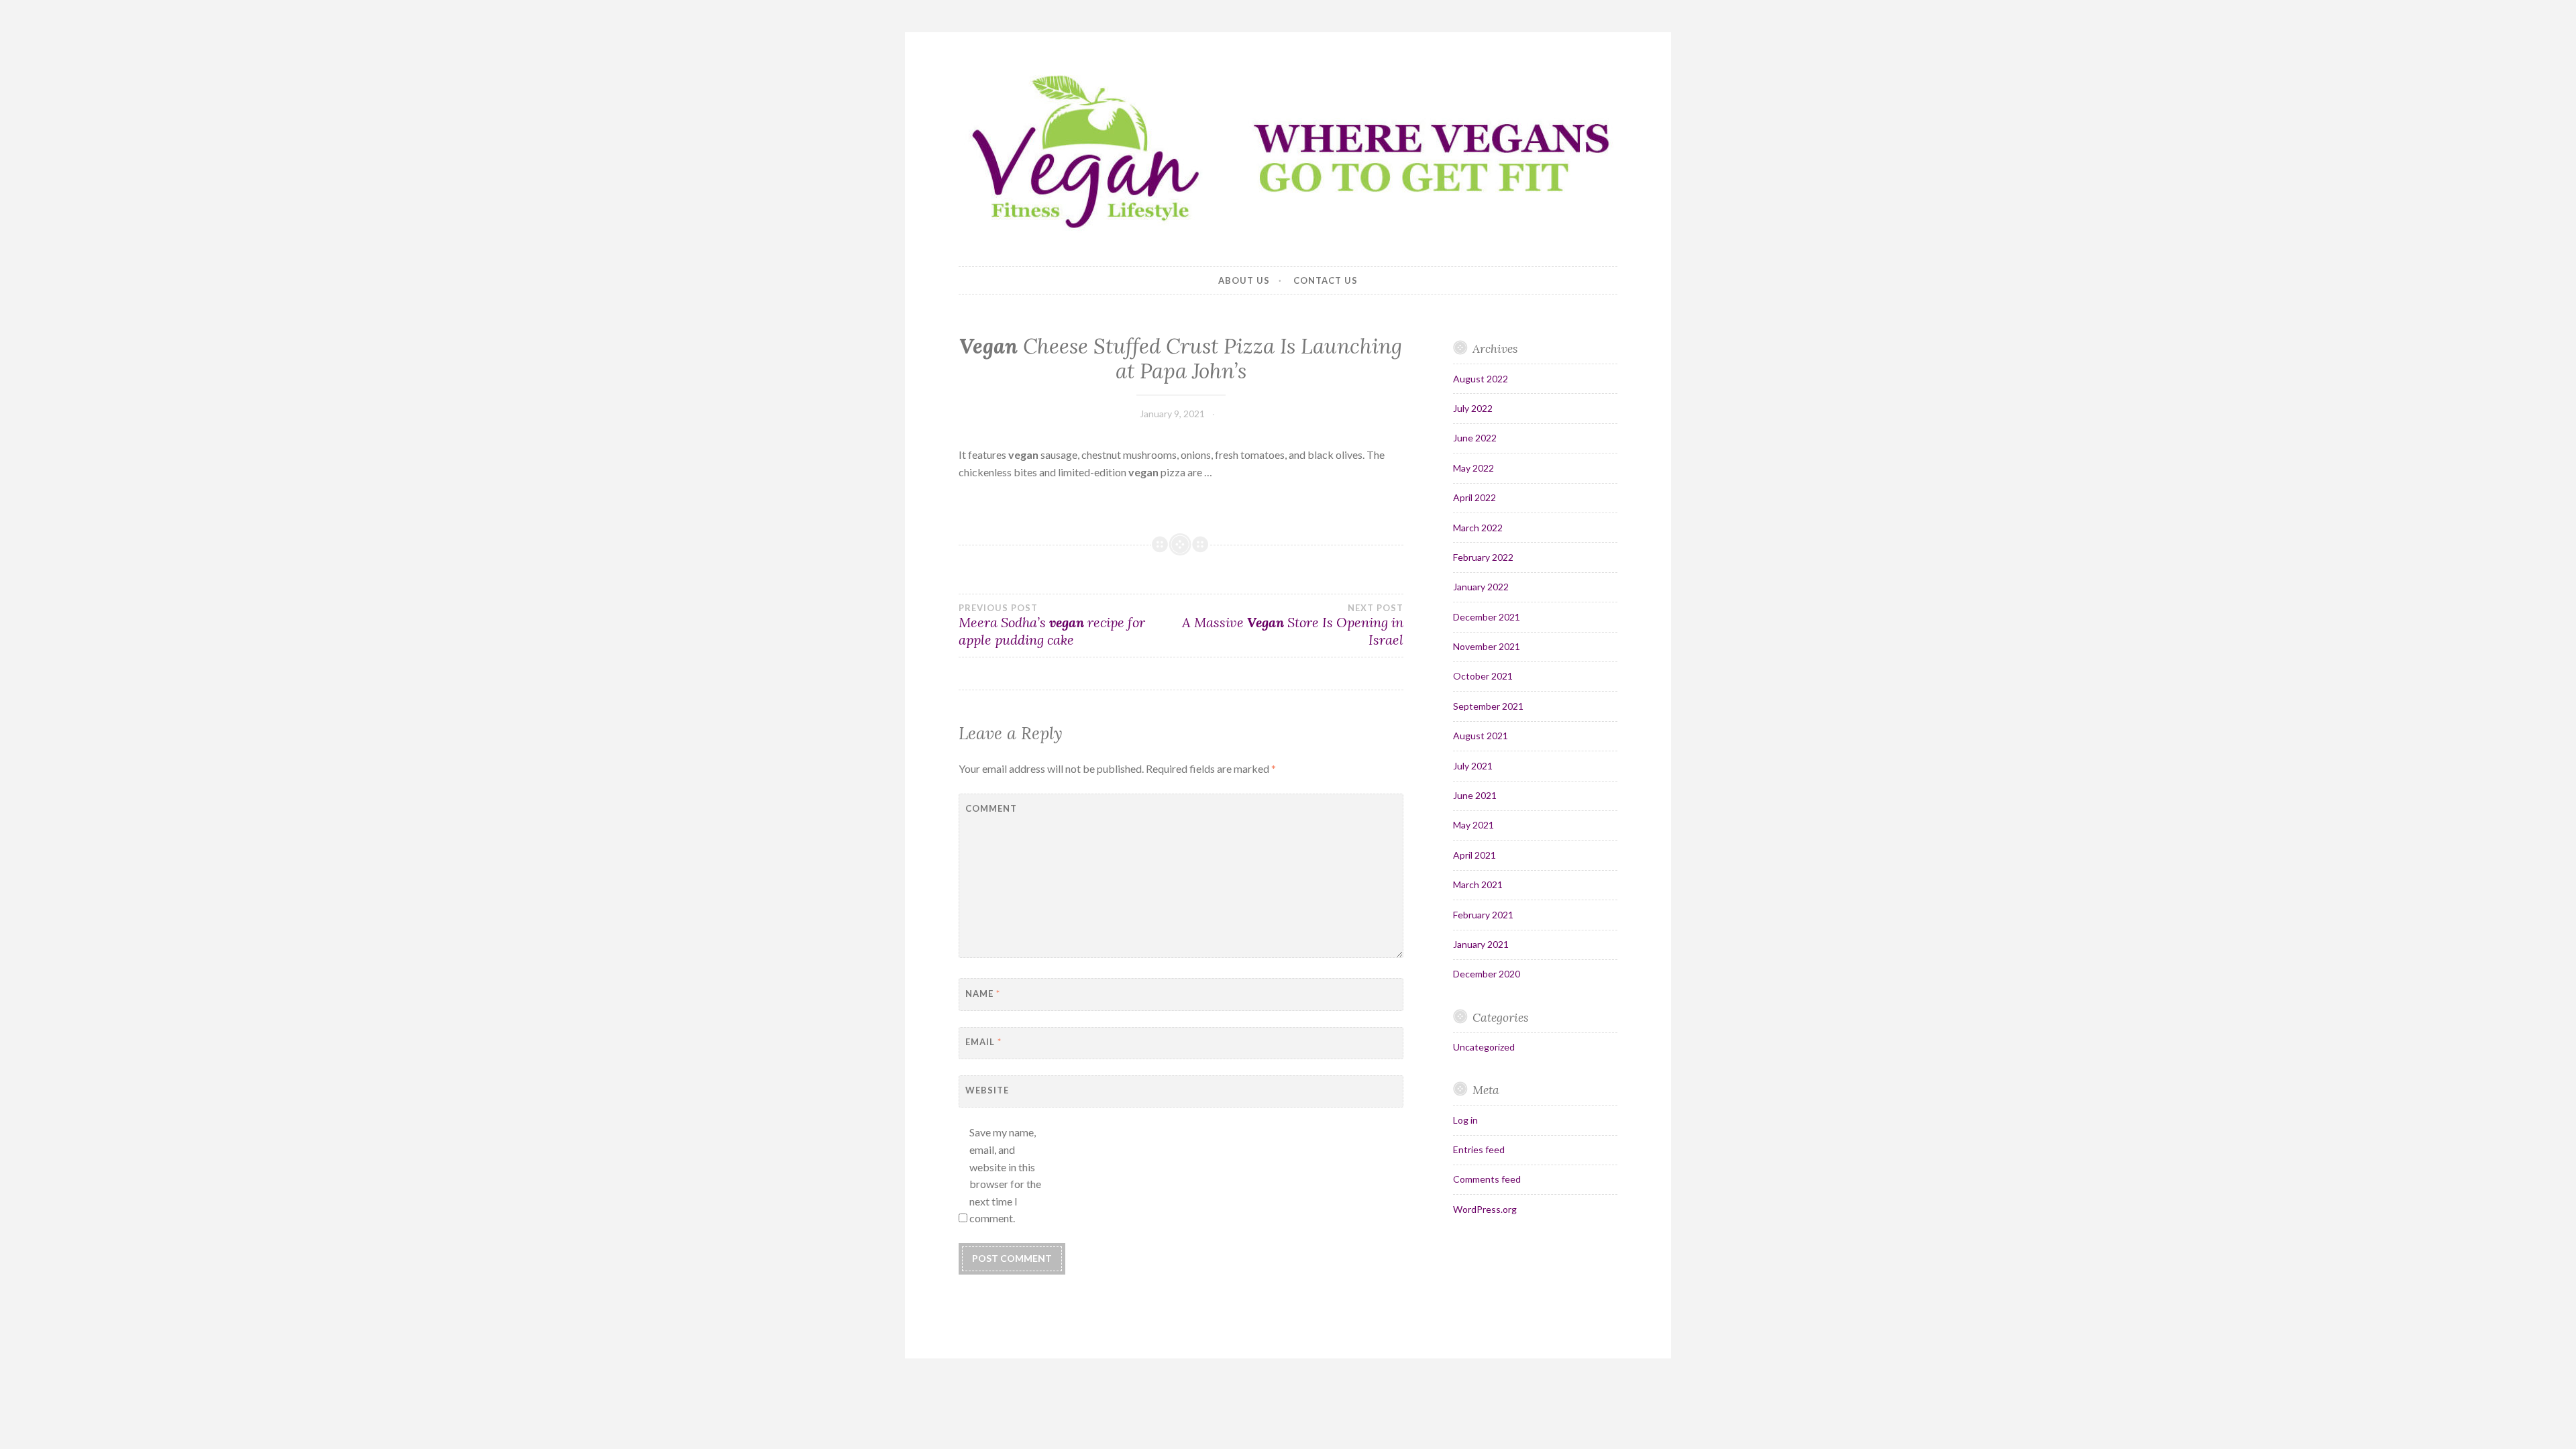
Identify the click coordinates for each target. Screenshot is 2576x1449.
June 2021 (1475, 795)
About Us (1244, 280)
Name (983, 994)
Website (987, 1090)
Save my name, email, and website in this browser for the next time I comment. (1005, 1175)
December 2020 (1487, 974)
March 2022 (1478, 528)
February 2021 (1483, 915)
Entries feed (1479, 1149)
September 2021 (1488, 706)
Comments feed (1487, 1179)
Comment (991, 808)
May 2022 (1473, 468)
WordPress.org (1485, 1209)
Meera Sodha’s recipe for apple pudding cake (1052, 625)
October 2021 (1483, 676)
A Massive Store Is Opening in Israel (1292, 625)
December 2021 (1487, 617)
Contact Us (1326, 280)
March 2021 (1478, 884)
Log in (1465, 1120)
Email (983, 1042)
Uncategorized (1484, 1047)
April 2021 (1474, 855)
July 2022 (1473, 408)
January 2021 (1481, 944)
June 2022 (1475, 438)
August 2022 (1481, 379)
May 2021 (1473, 825)
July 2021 (1473, 766)
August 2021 (1481, 736)
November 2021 (1487, 646)
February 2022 (1483, 557)
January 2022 (1481, 587)
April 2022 (1474, 497)
